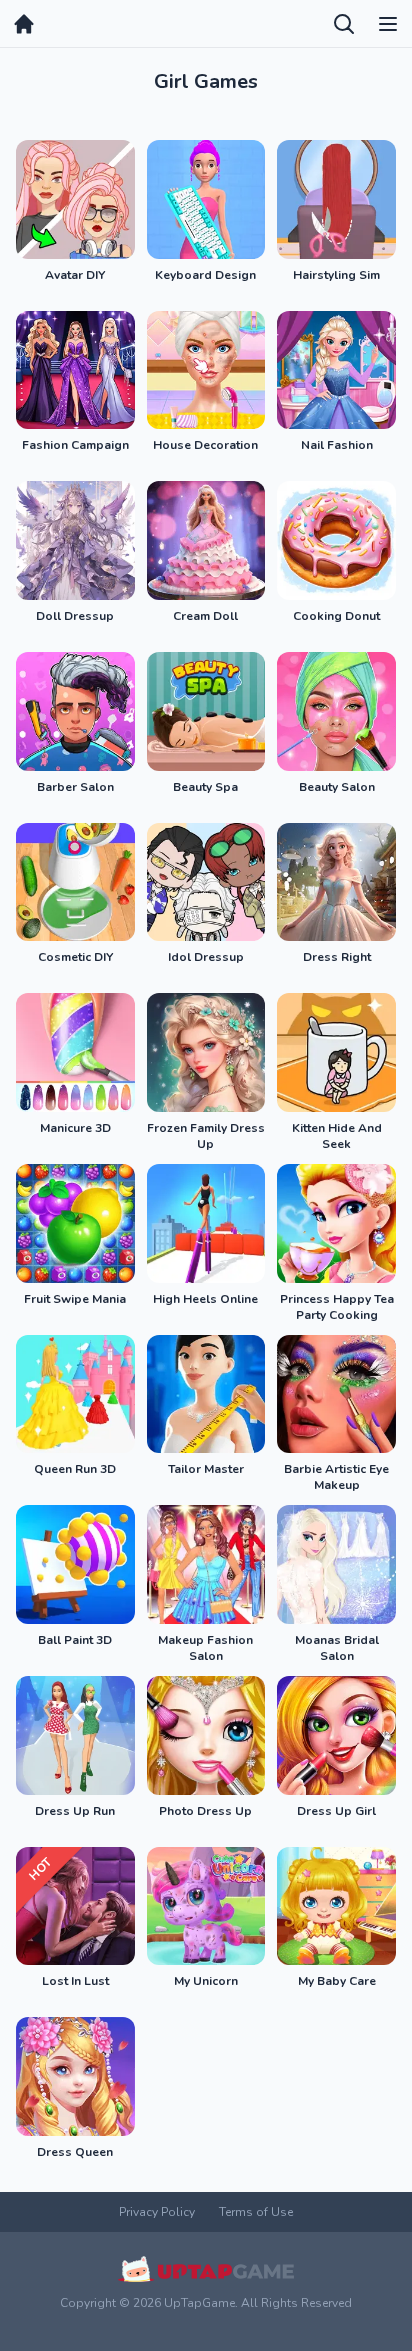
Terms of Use (256, 2212)
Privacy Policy (157, 2212)
